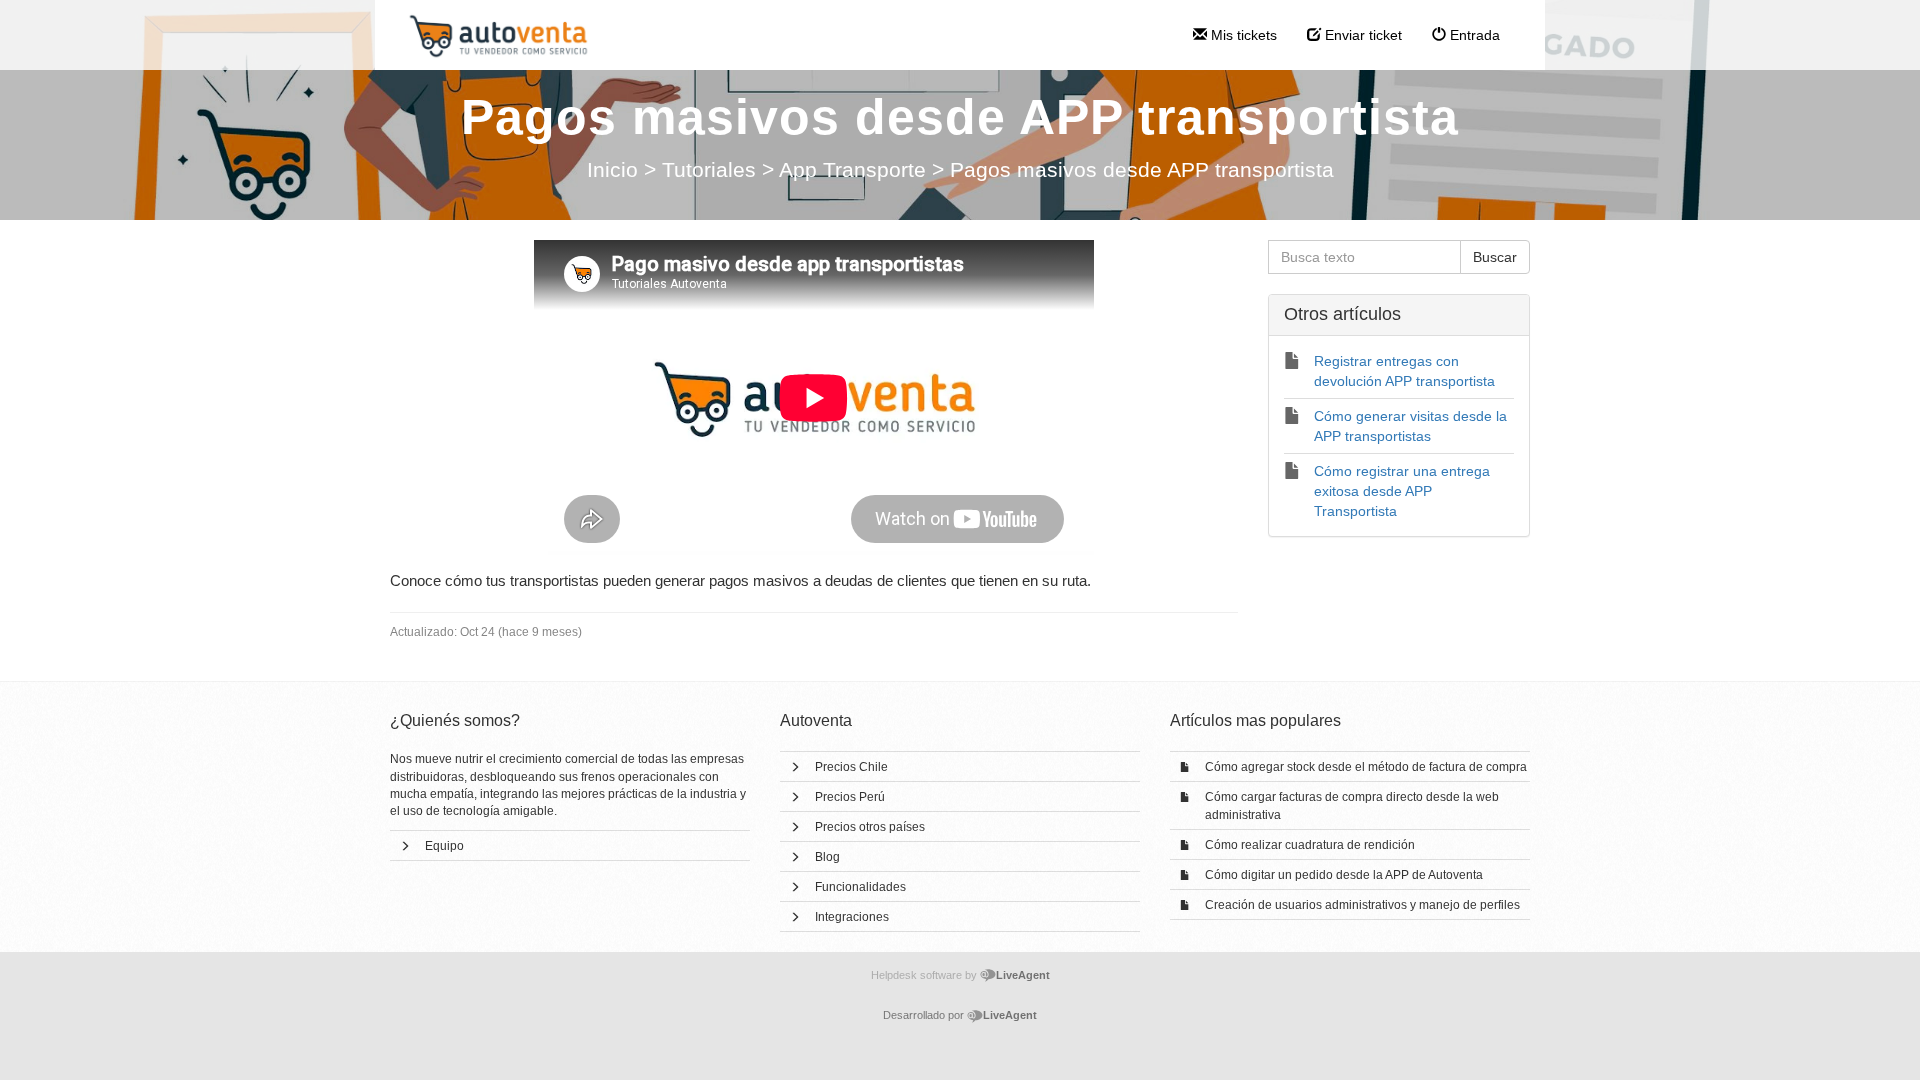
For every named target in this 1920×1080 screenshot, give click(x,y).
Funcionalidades (860, 887)
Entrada (1473, 35)
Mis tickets (1242, 35)
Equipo (444, 846)
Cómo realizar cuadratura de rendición (1310, 845)
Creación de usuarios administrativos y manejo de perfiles (1362, 905)
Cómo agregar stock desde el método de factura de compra (1366, 767)
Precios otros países (870, 827)
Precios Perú (850, 797)
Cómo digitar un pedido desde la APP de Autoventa (1344, 875)
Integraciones (852, 917)
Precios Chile (851, 767)
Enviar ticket (1361, 35)
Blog (827, 857)
